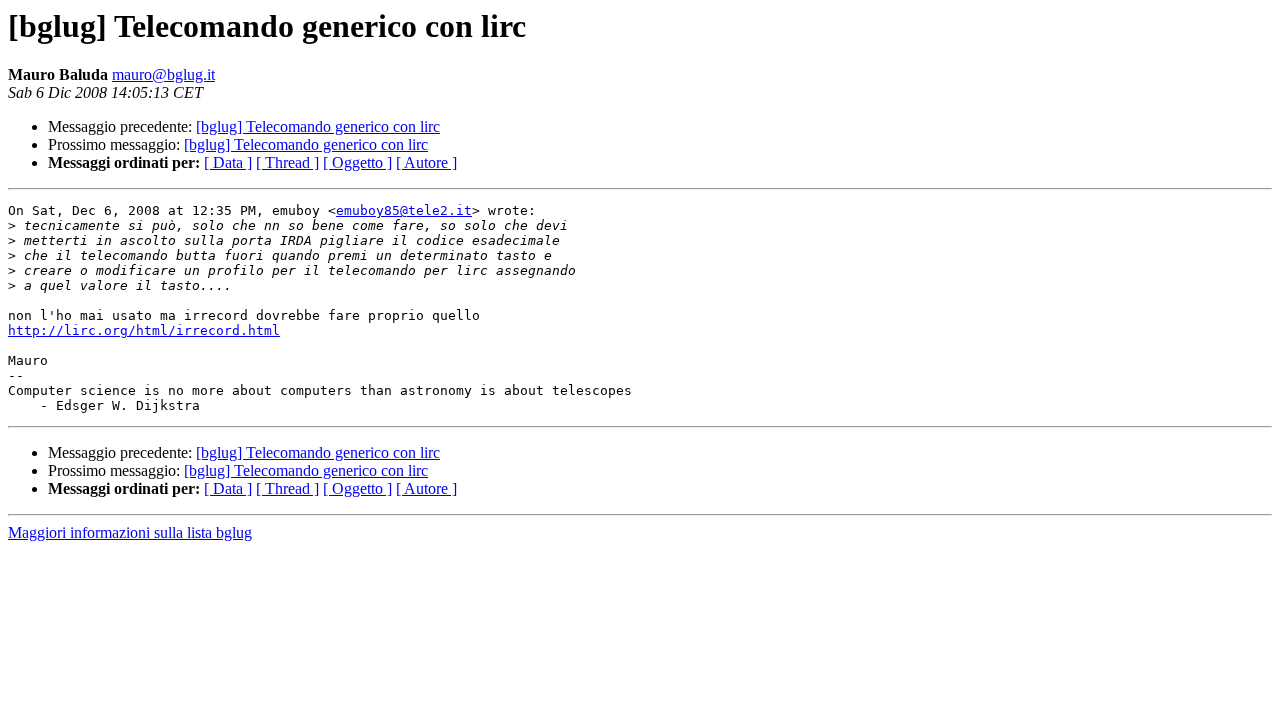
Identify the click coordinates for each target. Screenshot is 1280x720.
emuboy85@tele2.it (404, 210)
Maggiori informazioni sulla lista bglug (130, 532)
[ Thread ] (287, 162)
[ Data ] (228, 162)
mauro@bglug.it (163, 74)
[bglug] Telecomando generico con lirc (318, 126)
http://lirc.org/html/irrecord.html (144, 330)
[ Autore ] (426, 162)
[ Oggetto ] (357, 162)
